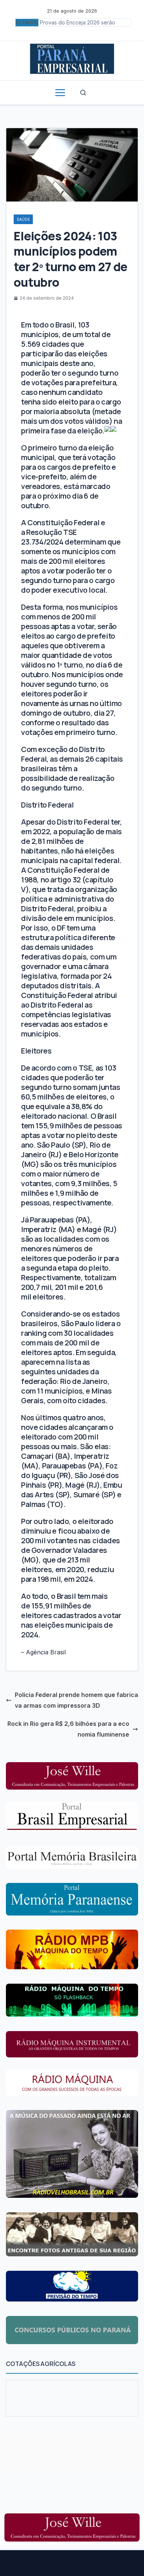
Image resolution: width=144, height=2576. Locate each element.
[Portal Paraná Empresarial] (72, 58)
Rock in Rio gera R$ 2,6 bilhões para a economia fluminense (68, 1729)
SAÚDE (23, 219)
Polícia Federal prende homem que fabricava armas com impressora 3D (76, 1700)
